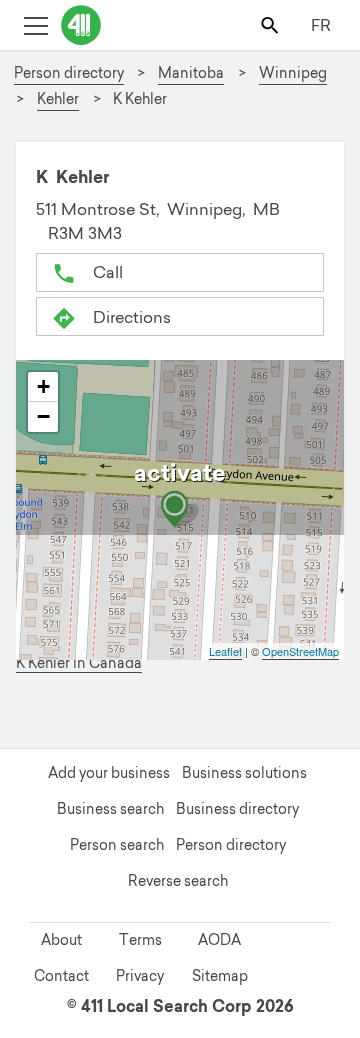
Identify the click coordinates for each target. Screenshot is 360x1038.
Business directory (237, 809)
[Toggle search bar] (271, 24)
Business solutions (244, 773)
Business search (110, 809)
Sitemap (220, 976)
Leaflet (225, 651)
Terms (140, 940)
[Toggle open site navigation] (35, 24)
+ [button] (43, 386)
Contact (61, 976)
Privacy (140, 976)
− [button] (43, 416)
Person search (117, 845)
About (61, 940)
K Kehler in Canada (79, 663)
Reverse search (178, 881)
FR (321, 25)
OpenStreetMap (300, 651)
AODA (219, 940)
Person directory (231, 845)
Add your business (109, 773)
